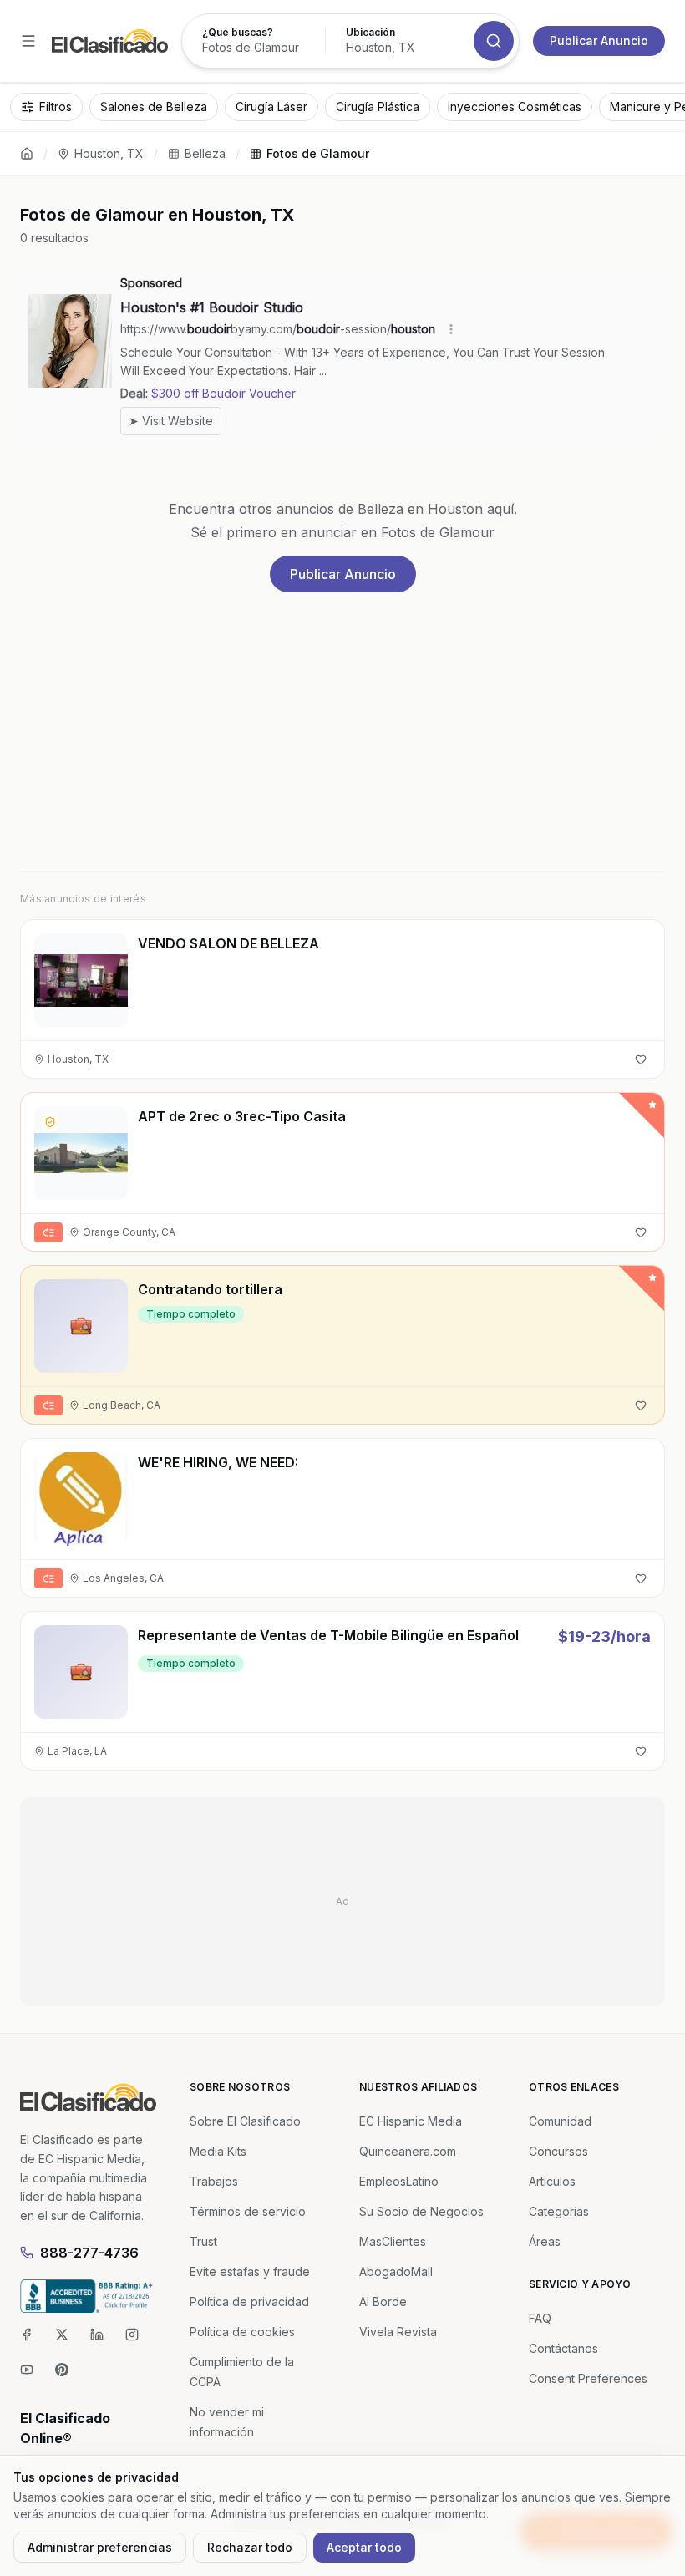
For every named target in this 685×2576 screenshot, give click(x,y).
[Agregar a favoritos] (641, 1059)
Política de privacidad (249, 2302)
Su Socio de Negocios (421, 2211)
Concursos (558, 2151)
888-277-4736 (89, 2253)
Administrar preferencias (100, 2547)
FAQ (540, 2318)
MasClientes (393, 2241)
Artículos (552, 2181)
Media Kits (218, 2151)
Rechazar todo (250, 2547)
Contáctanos (563, 2348)
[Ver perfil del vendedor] (50, 1122)
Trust (203, 2241)
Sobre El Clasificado (245, 2121)
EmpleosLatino (399, 2181)
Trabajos (214, 2181)
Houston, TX (109, 153)
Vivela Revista (398, 2332)
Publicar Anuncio (599, 41)
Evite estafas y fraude (250, 2271)
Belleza (205, 153)
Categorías (559, 2211)
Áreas (545, 2241)
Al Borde (383, 2302)
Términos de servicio (248, 2211)
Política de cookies (242, 2332)
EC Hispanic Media (411, 2121)
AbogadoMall (396, 2271)
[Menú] (28, 41)
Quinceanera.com (408, 2151)
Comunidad (560, 2121)
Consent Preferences (588, 2378)
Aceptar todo (364, 2547)
